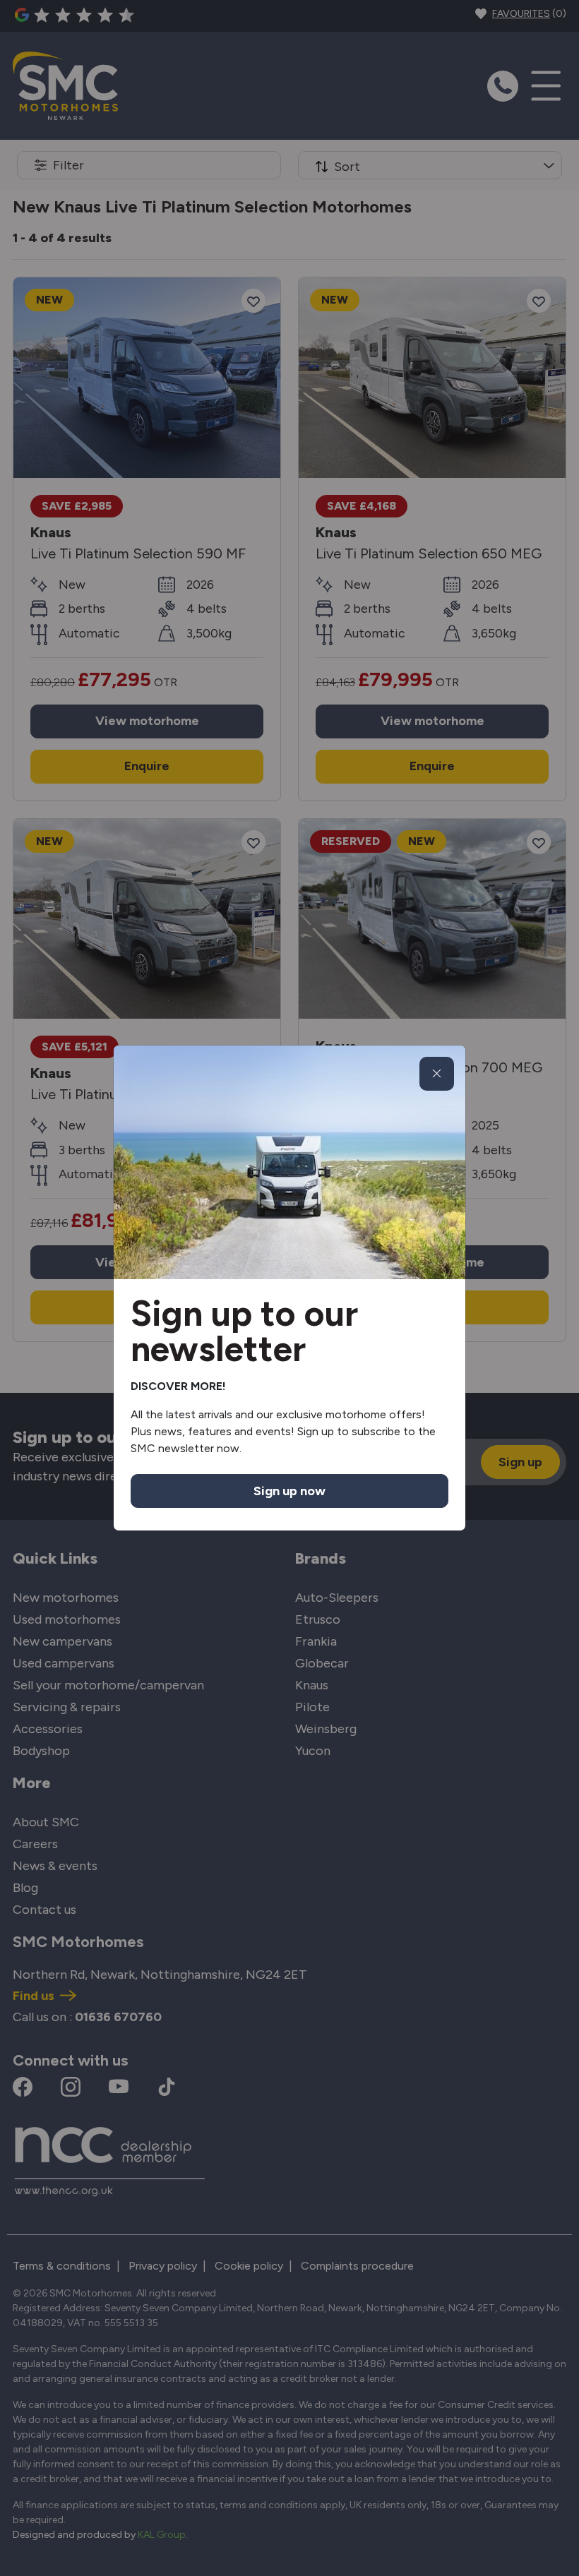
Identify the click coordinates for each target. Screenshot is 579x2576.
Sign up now (289, 1491)
